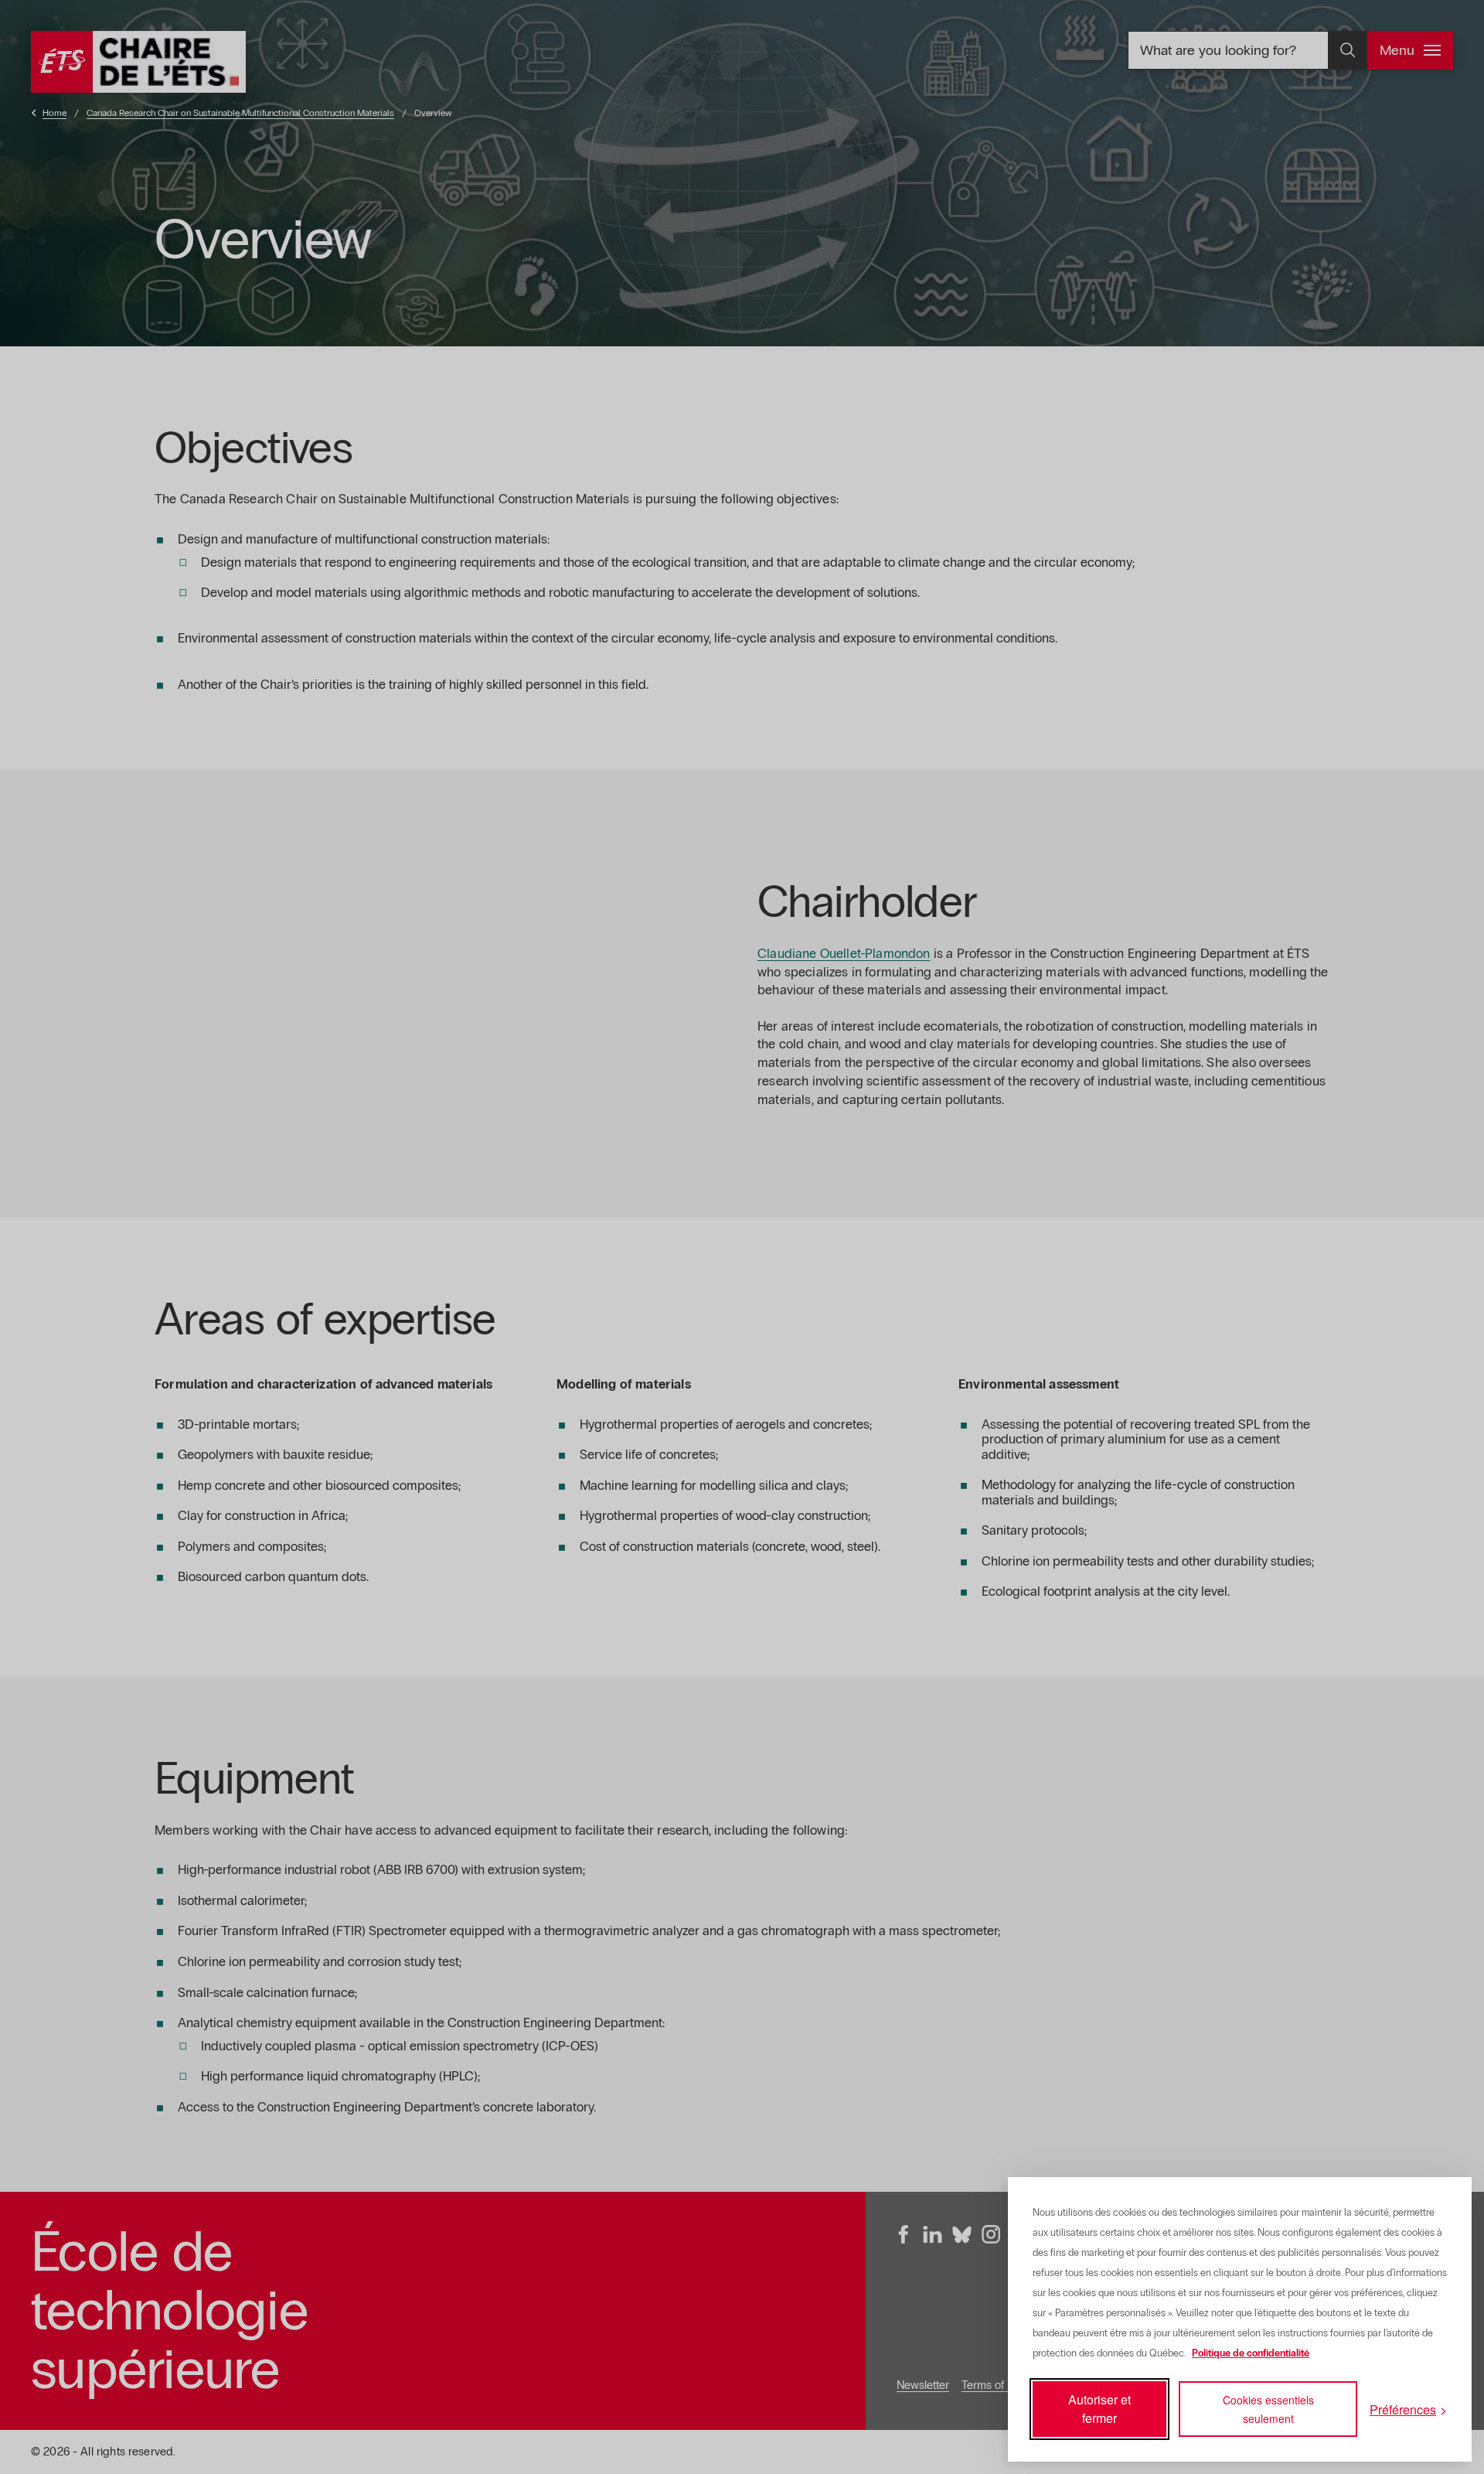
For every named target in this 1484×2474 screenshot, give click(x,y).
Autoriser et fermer (1099, 2409)
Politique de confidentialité (1251, 2353)
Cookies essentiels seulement (1268, 2409)
